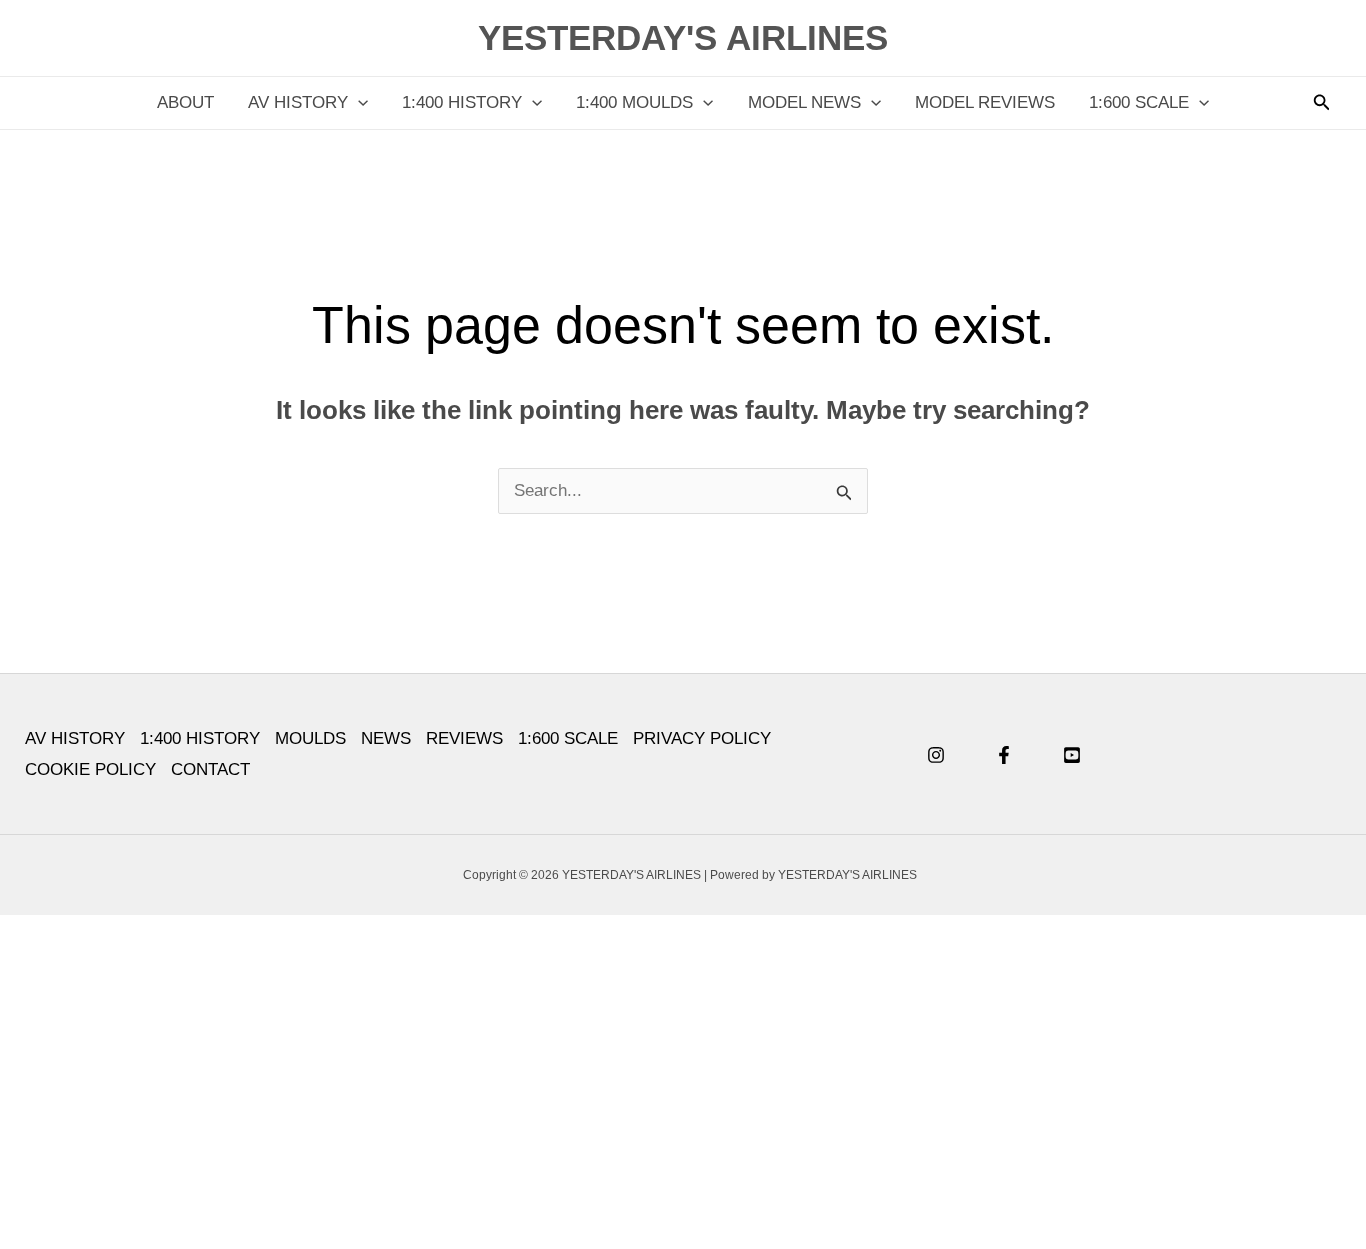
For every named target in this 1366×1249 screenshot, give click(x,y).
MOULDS (310, 738)
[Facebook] (1004, 755)
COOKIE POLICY (90, 769)
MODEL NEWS (804, 102)
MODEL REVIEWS (985, 102)
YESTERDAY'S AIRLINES (683, 37)
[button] (358, 103)
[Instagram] (936, 755)
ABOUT (185, 102)
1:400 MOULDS (634, 102)
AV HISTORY (298, 102)
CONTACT (210, 769)
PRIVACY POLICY (702, 738)
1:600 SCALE (1139, 102)
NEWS (386, 738)
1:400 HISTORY (462, 102)
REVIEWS (464, 738)
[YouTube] (1072, 755)
